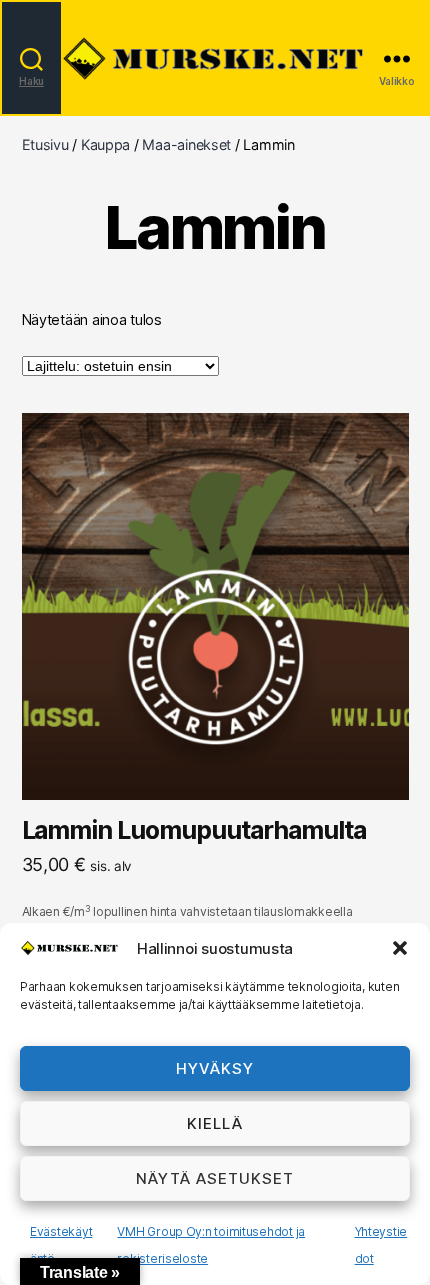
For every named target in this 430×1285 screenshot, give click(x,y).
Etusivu (45, 144)
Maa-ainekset (186, 144)
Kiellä (215, 1123)
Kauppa (105, 144)
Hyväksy (215, 1068)
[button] (400, 948)
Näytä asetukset (215, 1178)
